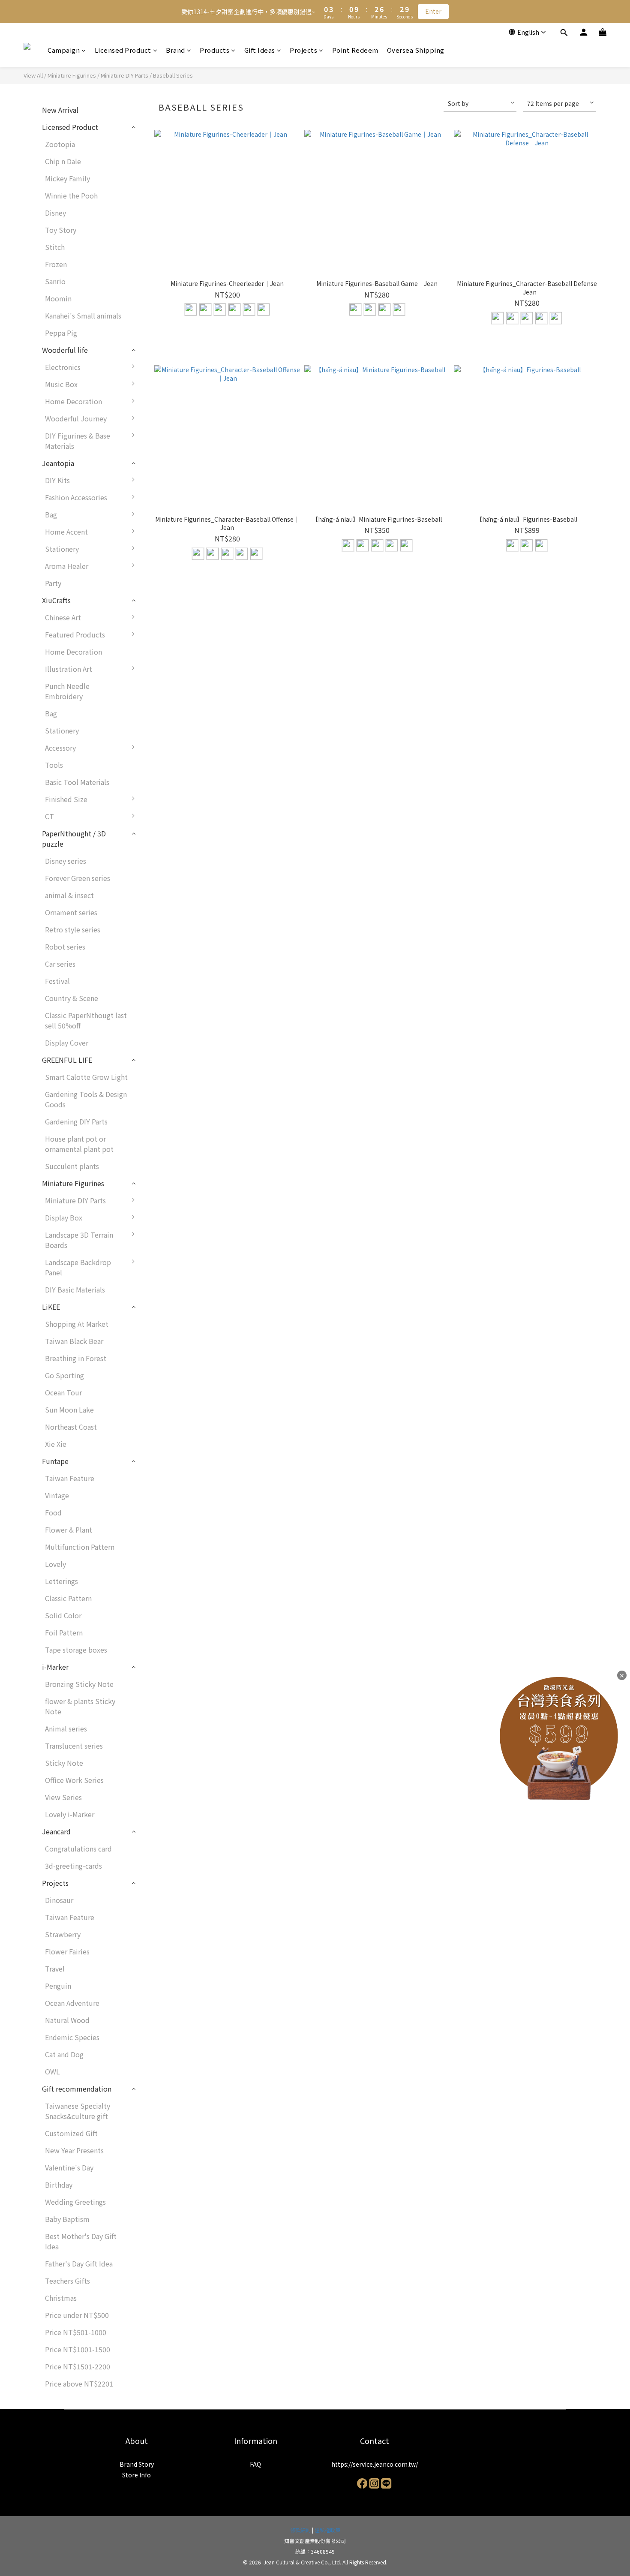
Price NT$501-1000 (76, 2332)
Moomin (58, 298)
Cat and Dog (64, 2054)
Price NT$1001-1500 (78, 2349)
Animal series (66, 1728)
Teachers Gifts (67, 2281)
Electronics (63, 367)
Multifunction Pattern (80, 1547)
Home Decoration (73, 401)
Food (53, 1512)
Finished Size (66, 799)
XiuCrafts (56, 600)
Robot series (65, 947)
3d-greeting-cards (73, 1866)
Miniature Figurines (72, 75)
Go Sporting (64, 1375)
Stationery (62, 549)
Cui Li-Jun (164, 673)
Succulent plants (72, 1166)
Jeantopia (58, 463)
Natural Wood (67, 2020)
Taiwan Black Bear (74, 1341)
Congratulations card (78, 1849)
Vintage (57, 1495)
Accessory (60, 748)
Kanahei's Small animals (83, 316)
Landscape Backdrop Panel (78, 1267)
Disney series (66, 861)
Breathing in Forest (76, 1358)
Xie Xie (56, 1444)
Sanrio (55, 281)
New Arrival (60, 110)
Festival (57, 981)
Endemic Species (72, 2037)
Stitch (55, 247)
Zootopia (60, 144)
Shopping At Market (77, 1324)
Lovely (55, 1564)
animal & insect (69, 895)
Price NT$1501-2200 (78, 2366)
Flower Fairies (67, 1951)
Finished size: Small (179, 803)
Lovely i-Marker (70, 1814)
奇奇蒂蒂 (161, 639)
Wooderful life (65, 350)
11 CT (157, 821)
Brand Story (137, 2464)
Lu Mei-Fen (165, 707)
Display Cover (67, 1043)
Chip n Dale (63, 161)
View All (33, 75)
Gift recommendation (77, 2089)
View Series (63, 1797)
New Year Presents (74, 2150)
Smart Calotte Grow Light (86, 1077)
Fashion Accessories (76, 497)
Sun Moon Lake (69, 1410)
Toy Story (61, 230)
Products (214, 50)
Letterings (61, 1581)
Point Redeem (355, 50)
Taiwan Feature (70, 1478)
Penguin (58, 1986)
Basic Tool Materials (77, 782)
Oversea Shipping (416, 50)
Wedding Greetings (75, 2202)
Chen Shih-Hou (171, 776)
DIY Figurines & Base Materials (78, 441)
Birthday (59, 2185)
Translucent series (74, 1746)
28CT (156, 889)
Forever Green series (78, 878)
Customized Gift (71, 2133)
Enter (433, 11)
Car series (60, 964)
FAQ (255, 2464)
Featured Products (75, 634)
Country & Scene (72, 998)
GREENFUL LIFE (67, 1060)
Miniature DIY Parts (124, 75)
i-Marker (55, 1667)
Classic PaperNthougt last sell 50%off (86, 1020)
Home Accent (66, 532)
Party (53, 583)
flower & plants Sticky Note (80, 1706)
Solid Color (166, 1283)
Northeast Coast (71, 1427)
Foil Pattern (64, 1632)
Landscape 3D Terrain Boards (79, 1240)
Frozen (56, 264)
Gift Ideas (260, 50)
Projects (303, 50)
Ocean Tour (63, 1392)
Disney (55, 213)
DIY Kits (57, 480)
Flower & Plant (69, 1530)
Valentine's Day (69, 2167)
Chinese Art (63, 617)
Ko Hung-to (166, 622)
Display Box (64, 1217)
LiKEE (51, 1307)
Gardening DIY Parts (76, 1121)
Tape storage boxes (76, 1650)
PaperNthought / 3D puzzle (74, 839)
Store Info (136, 2475)
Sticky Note (64, 1763)
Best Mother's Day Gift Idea (81, 2241)
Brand (175, 50)
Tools (54, 765)
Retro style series (73, 929)
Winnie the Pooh (71, 195)
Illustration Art (69, 669)
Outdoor (161, 1266)
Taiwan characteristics (183, 656)
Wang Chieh (166, 690)
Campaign (64, 50)
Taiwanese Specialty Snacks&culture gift (78, 2111)
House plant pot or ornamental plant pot (79, 1144)
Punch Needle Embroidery (67, 691)
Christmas (61, 2298)
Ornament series (71, 912)
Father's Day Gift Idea (79, 2263)
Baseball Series (173, 75)
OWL (52, 2071)
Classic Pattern (68, 1598)
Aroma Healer (67, 566)
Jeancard (56, 1831)
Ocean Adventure (72, 2003)
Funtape (55, 1461)
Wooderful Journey (76, 418)
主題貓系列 (165, 1205)
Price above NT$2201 (79, 2384)
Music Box (61, 384)
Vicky (156, 724)
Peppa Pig (61, 333)
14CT (156, 838)
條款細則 (300, 2530)
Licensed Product (123, 50)
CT (49, 816)
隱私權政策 (327, 2530)
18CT (156, 872)
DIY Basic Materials (75, 1290)
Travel (55, 1969)
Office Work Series (74, 1780)
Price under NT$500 (77, 2315)
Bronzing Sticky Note (79, 1684)
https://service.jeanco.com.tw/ (375, 2464)
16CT (156, 855)
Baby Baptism (67, 2219)
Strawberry (63, 1934)
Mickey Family (67, 178)
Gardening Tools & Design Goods (86, 1099)
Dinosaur (59, 1900)
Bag (51, 514)
